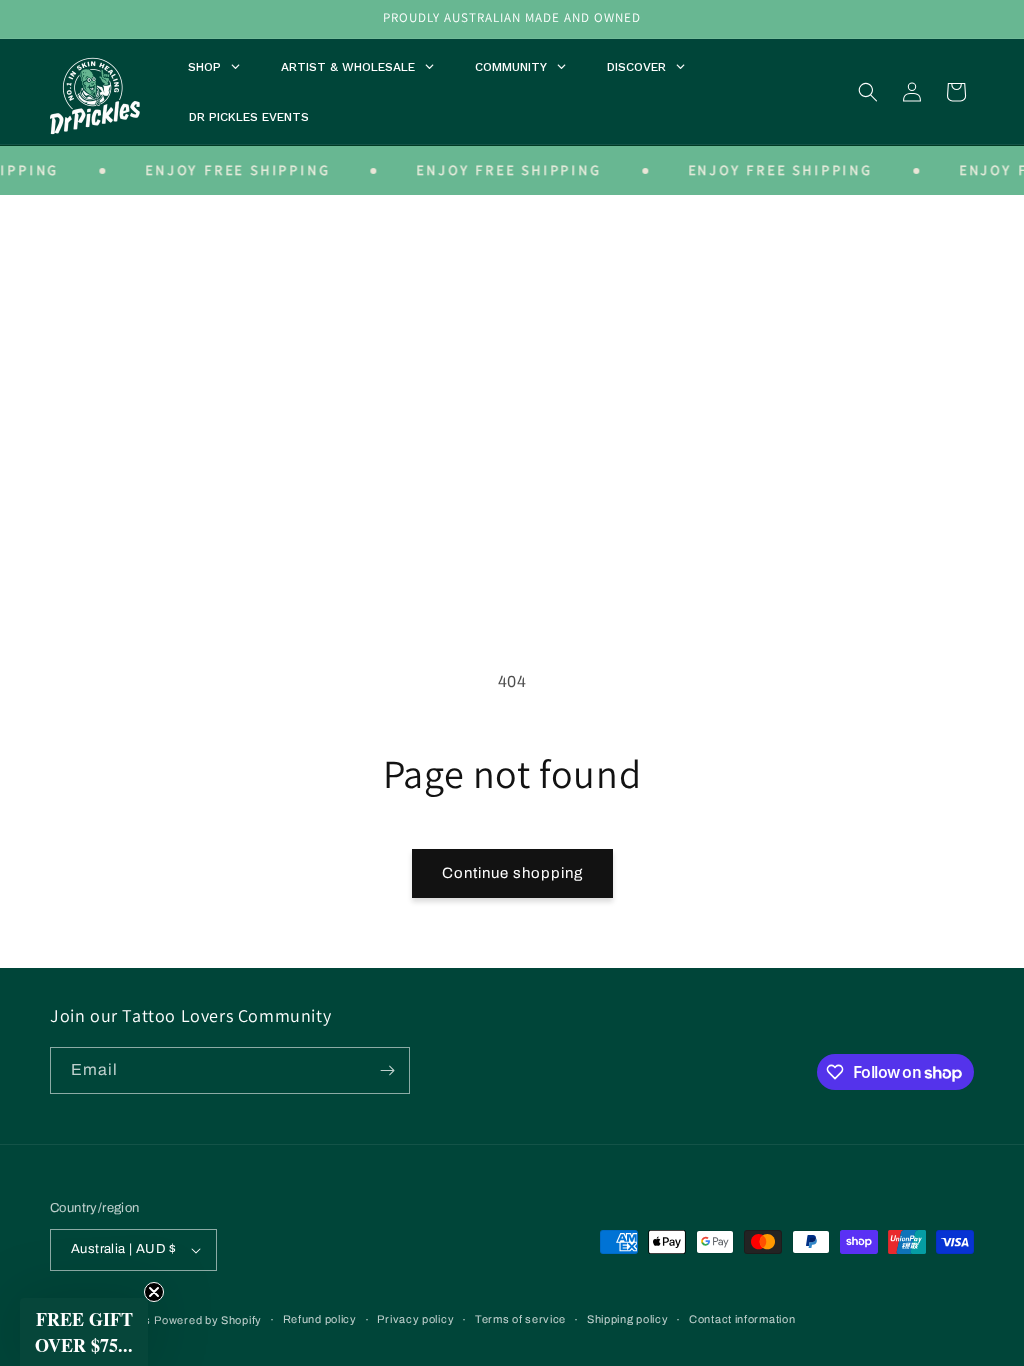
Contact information (742, 1319)
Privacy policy (415, 1319)
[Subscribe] (387, 1070)
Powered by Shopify (208, 1320)
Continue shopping (512, 873)
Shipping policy (628, 1319)
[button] (868, 92)
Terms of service (520, 1319)
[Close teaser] (154, 1292)
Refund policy (320, 1319)
